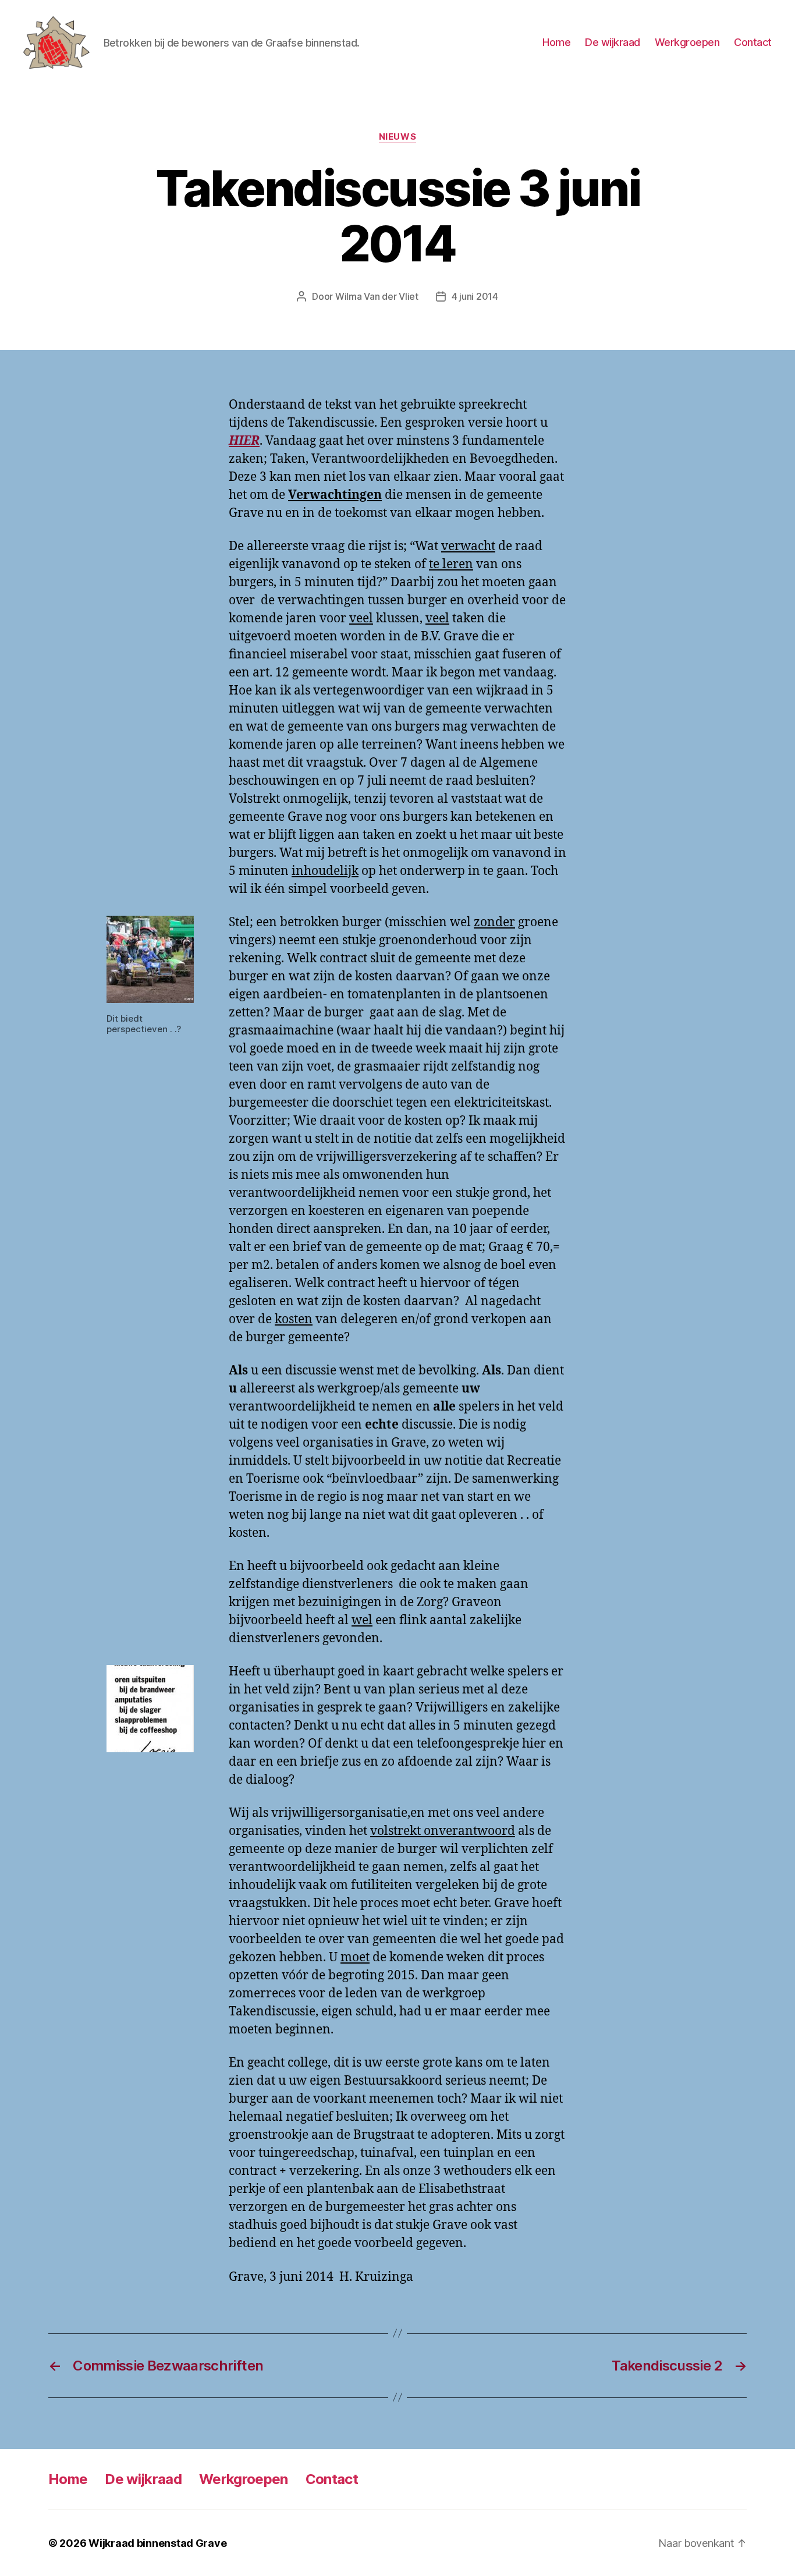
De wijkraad (613, 42)
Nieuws (397, 137)
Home (556, 42)
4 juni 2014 (475, 296)
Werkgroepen (687, 42)
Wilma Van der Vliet (377, 296)
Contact (753, 42)
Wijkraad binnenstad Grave (157, 2543)
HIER (244, 441)
